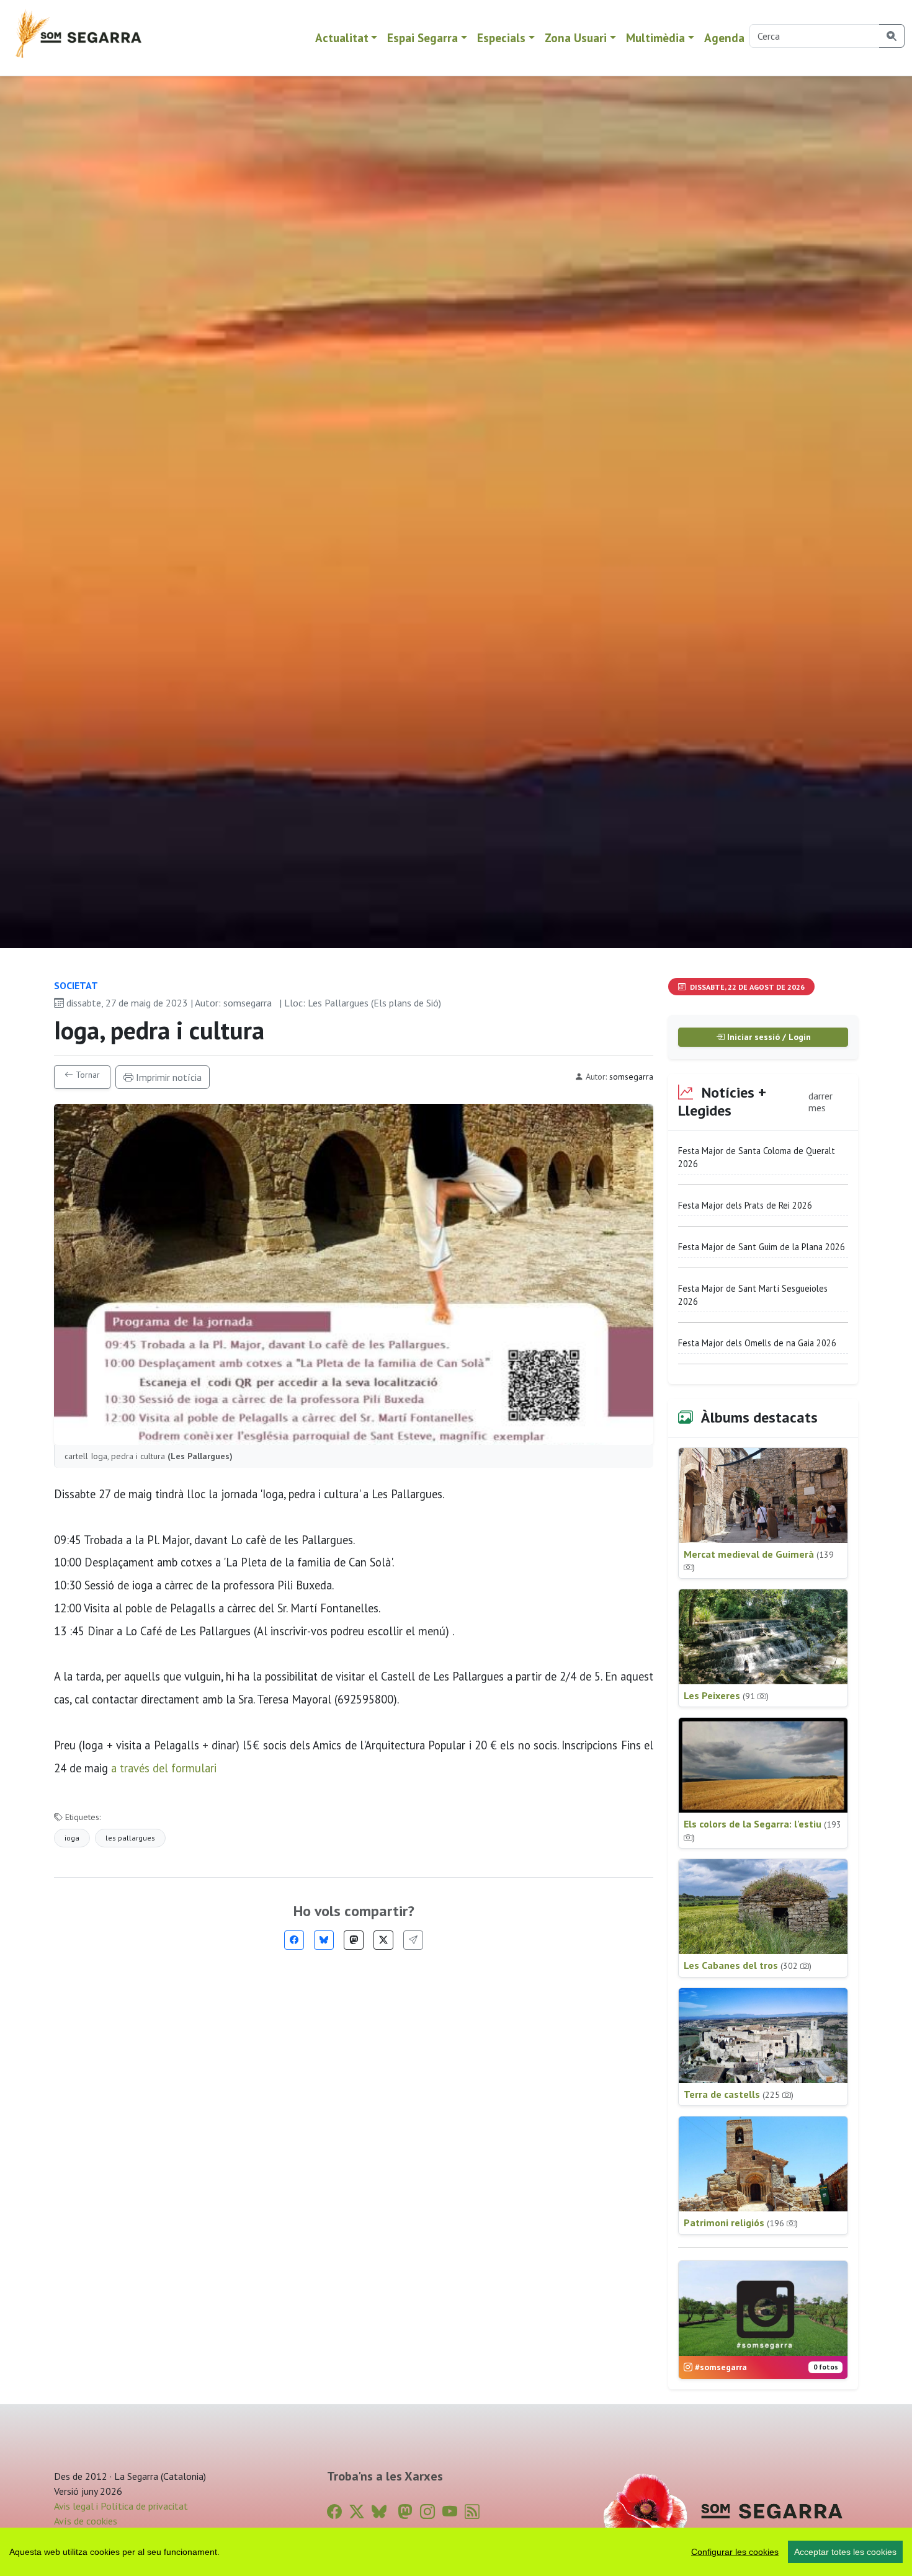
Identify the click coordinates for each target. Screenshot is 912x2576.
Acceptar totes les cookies (845, 2552)
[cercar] (892, 36)
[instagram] (427, 2512)
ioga (72, 1838)
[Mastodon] (354, 1940)
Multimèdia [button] (655, 38)
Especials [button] (501, 38)
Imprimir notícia (168, 1077)
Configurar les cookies (735, 2552)
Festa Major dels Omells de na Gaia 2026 (757, 1343)
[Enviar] (413, 1940)
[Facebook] (294, 1940)
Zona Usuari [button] (576, 38)
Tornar (87, 1075)
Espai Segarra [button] (422, 38)
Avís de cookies (86, 2521)
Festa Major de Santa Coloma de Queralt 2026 (757, 1157)
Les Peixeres (726, 1695)
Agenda (724, 38)
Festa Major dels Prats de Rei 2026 (745, 1205)
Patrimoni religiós (741, 2223)
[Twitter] (383, 1940)
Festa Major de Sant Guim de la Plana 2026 (762, 1247)
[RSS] (472, 2512)
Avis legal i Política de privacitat (121, 2506)
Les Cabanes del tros (748, 1965)
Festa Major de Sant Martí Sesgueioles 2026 (753, 1295)
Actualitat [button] (342, 38)
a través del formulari (164, 1768)
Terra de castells (739, 2094)
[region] (456, 2552)
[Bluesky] (324, 1940)
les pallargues (130, 1838)
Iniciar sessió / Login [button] (768, 1037)
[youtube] (450, 2512)
